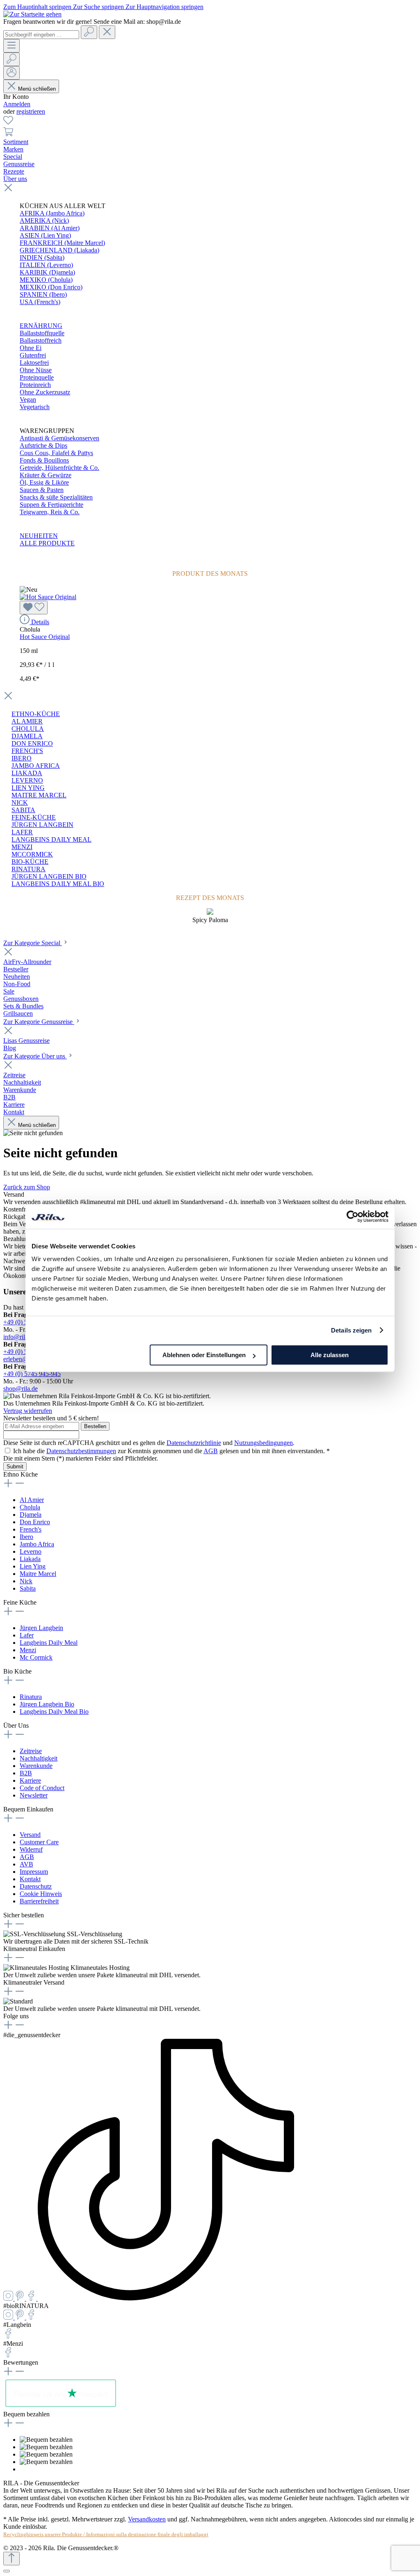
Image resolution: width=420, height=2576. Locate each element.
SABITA (23, 810)
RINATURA (29, 869)
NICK (20, 803)
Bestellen (95, 1426)
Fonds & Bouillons (44, 460)
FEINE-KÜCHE (34, 817)
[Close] (7, 2571)
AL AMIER (27, 721)
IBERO (22, 758)
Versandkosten (147, 2519)
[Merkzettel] (8, 123)
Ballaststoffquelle (42, 333)
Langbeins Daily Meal (49, 1643)
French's (31, 1529)
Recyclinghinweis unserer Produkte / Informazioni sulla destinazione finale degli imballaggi (106, 2534)
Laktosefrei (34, 363)
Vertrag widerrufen (28, 1411)
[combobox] (41, 35)
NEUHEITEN (39, 536)
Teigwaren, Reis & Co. (50, 512)
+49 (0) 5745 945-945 (32, 1374)
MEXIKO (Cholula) (46, 280)
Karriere (30, 1780)
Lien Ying (33, 1566)
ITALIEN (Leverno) (46, 265)
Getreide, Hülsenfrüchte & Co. (59, 468)
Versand (30, 1835)
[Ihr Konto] (11, 73)
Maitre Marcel (38, 1574)
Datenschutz (36, 1886)
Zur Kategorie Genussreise (39, 1022)
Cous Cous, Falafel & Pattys (56, 453)
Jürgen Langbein (41, 1628)
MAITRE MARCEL (39, 795)
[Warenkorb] (8, 134)
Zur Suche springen (99, 7)
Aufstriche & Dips (43, 445)
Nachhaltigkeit (39, 1758)
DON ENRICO (32, 743)
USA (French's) (40, 302)
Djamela (31, 1515)
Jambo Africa (37, 1544)
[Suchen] (89, 32)
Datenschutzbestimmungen (81, 1451)
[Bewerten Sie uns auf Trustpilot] (60, 2407)
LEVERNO (27, 780)
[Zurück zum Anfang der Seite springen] (11, 2559)
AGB (211, 1451)
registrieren (31, 111)
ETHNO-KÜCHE (36, 714)
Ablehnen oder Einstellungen (204, 1355)
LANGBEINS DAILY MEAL (51, 839)
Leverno (31, 1551)
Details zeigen (351, 1330)
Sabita (28, 1588)
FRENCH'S (27, 751)
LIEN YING (28, 788)
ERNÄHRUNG (41, 326)
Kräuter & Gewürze (46, 475)
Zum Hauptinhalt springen (38, 7)
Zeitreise (31, 1751)
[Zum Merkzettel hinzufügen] (34, 608)
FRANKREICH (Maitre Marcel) (62, 243)
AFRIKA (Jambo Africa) (52, 213)
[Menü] (11, 46)
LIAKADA (27, 773)
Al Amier (32, 1500)
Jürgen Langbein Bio (47, 1704)
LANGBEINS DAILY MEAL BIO (58, 884)
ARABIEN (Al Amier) (50, 228)
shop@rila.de (21, 1389)
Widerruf (31, 1849)
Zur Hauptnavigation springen (164, 7)
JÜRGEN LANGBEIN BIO (49, 876)
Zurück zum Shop (27, 1187)
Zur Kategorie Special (33, 943)
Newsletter (34, 1795)
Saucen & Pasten (42, 490)
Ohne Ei (31, 348)
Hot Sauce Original (45, 637)
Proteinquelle (37, 377)
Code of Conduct (42, 1788)
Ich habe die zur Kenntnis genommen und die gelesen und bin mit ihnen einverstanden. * (171, 1451)
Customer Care (39, 1842)
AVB (26, 1864)
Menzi (28, 1650)
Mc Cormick (36, 1657)
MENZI (22, 847)
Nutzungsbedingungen (264, 1443)
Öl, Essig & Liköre (44, 482)
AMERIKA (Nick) (44, 221)
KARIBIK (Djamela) (47, 272)
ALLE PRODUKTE (47, 543)
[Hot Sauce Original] (48, 597)
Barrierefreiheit (39, 1901)
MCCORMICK (32, 854)
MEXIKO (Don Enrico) (51, 287)
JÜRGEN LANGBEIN (42, 825)
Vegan (28, 400)
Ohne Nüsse (36, 370)
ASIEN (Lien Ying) (45, 235)
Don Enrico (35, 1522)
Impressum (34, 1872)
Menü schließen (37, 89)
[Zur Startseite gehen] (32, 14)
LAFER (22, 832)
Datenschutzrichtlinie (194, 1443)
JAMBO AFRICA (36, 766)
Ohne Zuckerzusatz (45, 392)
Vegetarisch (35, 407)
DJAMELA (27, 736)
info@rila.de (19, 1337)
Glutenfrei (33, 355)
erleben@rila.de (24, 1359)
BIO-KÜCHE (30, 862)
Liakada (30, 1559)
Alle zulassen (330, 1355)
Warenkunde (36, 1766)
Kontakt (30, 1879)
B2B (26, 1773)
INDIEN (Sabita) (42, 258)
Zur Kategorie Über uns (35, 1056)
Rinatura (31, 1697)
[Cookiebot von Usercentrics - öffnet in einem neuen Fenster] (353, 1216)
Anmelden (17, 104)
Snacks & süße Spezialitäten (56, 497)
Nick (26, 1581)
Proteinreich (35, 385)
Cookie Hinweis (41, 1894)
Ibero (26, 1537)
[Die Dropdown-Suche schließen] (107, 32)
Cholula (30, 1507)
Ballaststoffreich (41, 340)
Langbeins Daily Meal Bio (54, 1712)
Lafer (27, 1635)
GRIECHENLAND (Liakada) (59, 250)
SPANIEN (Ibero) (43, 294)
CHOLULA (28, 729)
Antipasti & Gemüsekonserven (59, 438)
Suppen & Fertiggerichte (51, 505)
